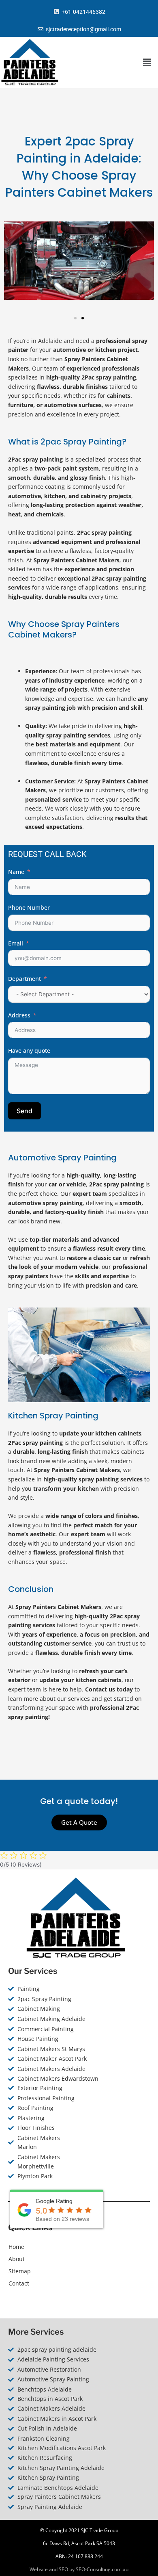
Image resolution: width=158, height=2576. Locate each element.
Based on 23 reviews (62, 2219)
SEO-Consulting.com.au (102, 2569)
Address (19, 1015)
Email (16, 943)
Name (16, 872)
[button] (147, 62)
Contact (19, 2283)
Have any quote (29, 1051)
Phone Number (29, 907)
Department (25, 979)
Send (25, 1111)
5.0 (41, 2211)
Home (16, 2247)
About (17, 2259)
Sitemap (20, 2271)
